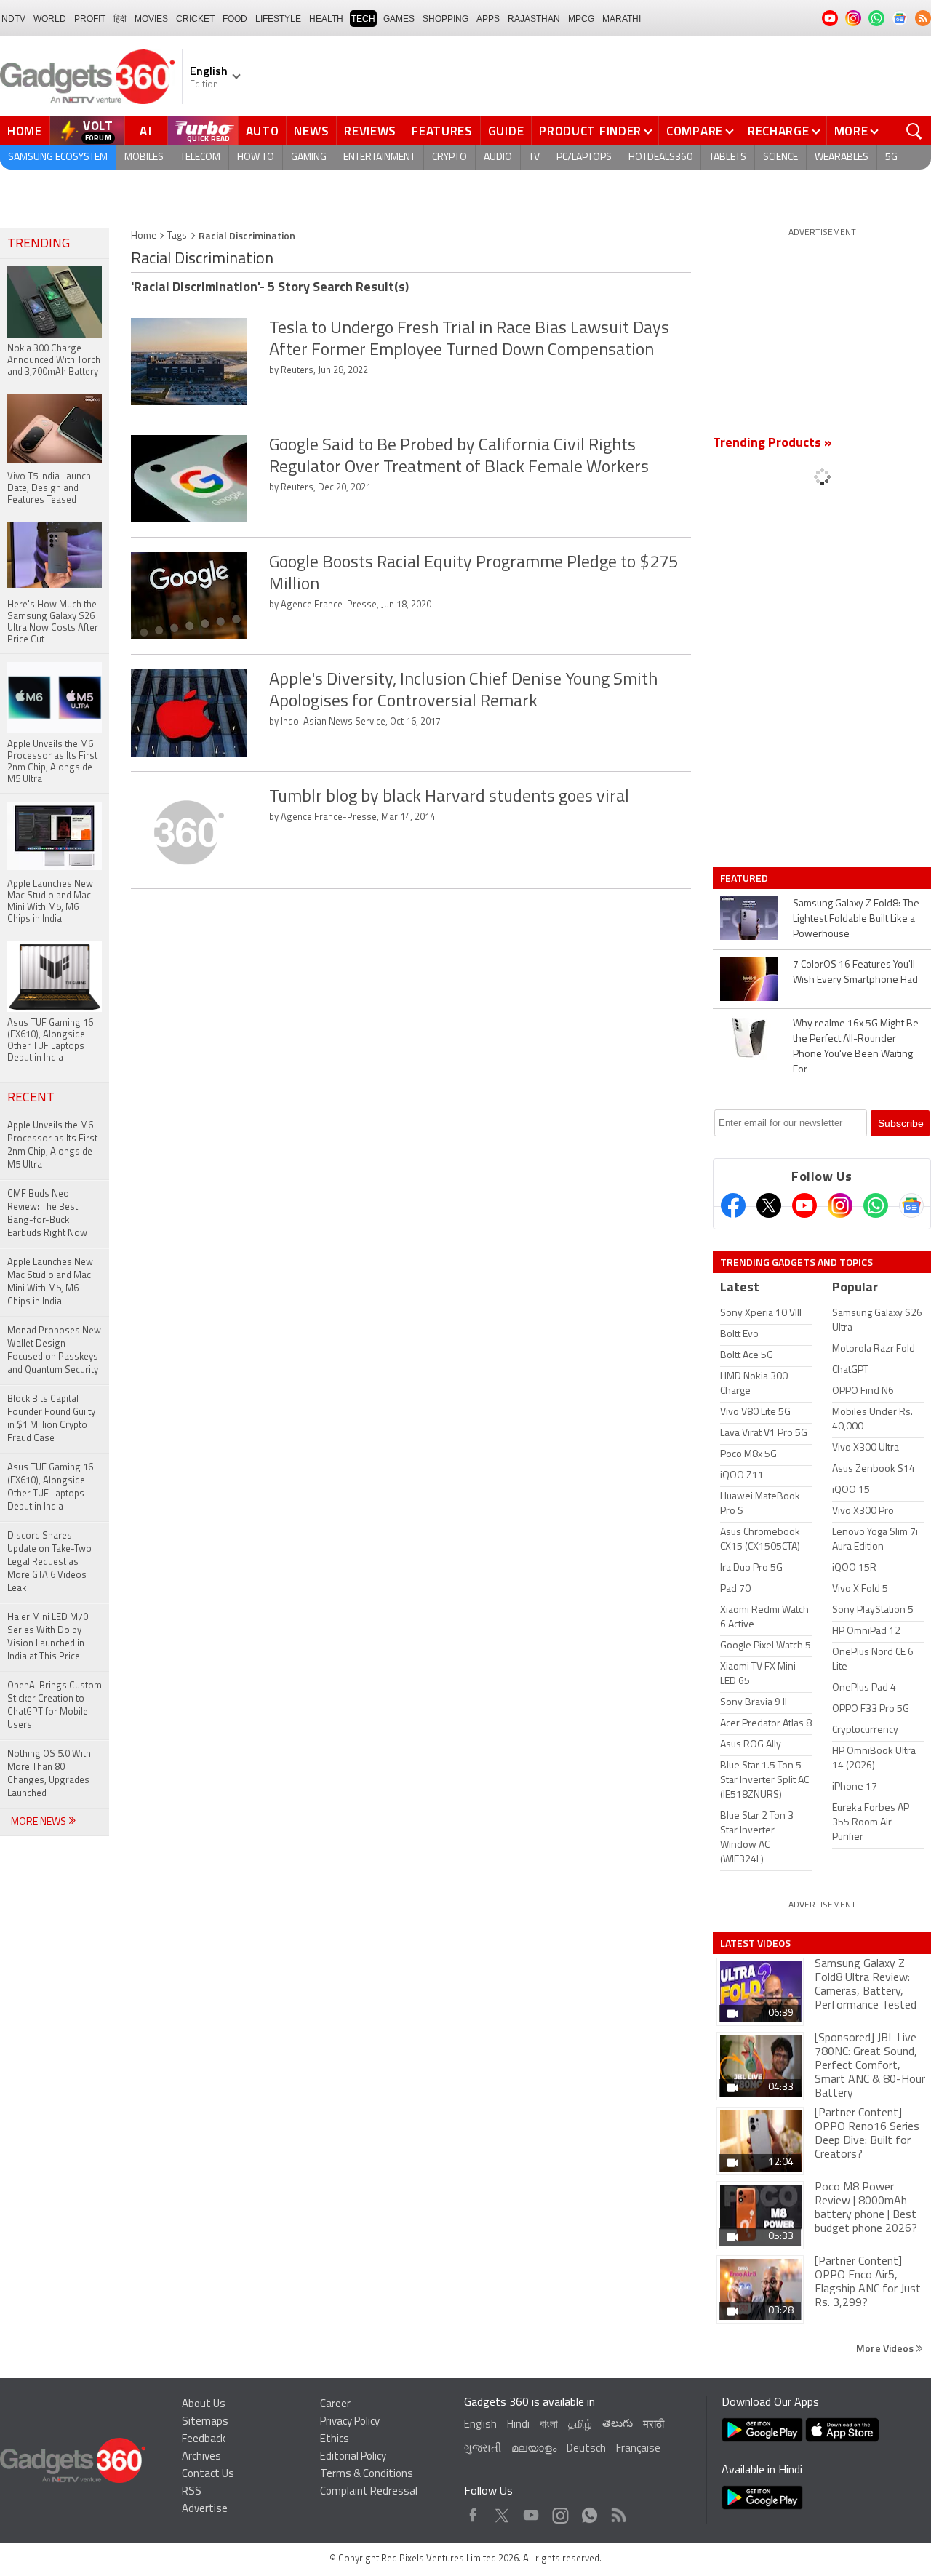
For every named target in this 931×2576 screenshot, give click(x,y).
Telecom (200, 157)
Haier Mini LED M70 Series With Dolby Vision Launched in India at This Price (48, 1637)
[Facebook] (733, 1205)
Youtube (531, 2512)
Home (25, 131)
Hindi (518, 2425)
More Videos (886, 2348)
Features (442, 131)
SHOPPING (445, 19)
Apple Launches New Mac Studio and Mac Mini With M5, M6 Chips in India (50, 1282)
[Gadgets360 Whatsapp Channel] (876, 1205)
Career (335, 2405)
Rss (618, 2512)
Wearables (842, 157)
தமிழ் (580, 2425)
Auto (263, 131)
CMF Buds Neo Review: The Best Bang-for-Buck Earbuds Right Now (47, 1214)
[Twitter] (769, 1205)
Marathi (622, 19)
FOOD (235, 19)
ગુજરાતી (483, 2449)
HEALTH (326, 19)
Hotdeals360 (660, 157)
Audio (498, 157)
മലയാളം (534, 2449)
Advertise (205, 2509)
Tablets (728, 157)
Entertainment (379, 157)
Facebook (473, 2512)
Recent (31, 1098)
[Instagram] (840, 1205)
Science (780, 157)
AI (146, 131)
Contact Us (208, 2475)
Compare (695, 131)
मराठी (654, 2425)
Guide (506, 131)
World (50, 19)
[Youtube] (804, 1205)
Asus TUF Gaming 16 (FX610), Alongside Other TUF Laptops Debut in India (50, 1487)
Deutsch (586, 2449)
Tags (177, 236)
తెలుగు (618, 2424)
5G (891, 157)
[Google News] (911, 1205)
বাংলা (549, 2425)
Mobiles (144, 157)
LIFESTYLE (278, 19)
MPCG (581, 19)
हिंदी (120, 19)
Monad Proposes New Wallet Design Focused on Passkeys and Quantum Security (54, 1351)
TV (534, 157)
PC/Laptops (584, 157)
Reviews (370, 131)
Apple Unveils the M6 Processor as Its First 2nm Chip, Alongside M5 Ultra (52, 1145)
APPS (488, 19)
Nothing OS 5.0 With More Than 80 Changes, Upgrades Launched (49, 1774)
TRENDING (39, 244)
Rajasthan (534, 19)
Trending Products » (772, 444)
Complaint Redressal (369, 2492)
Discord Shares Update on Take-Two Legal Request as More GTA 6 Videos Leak (49, 1562)
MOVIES (151, 19)
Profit (90, 19)
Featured (745, 878)
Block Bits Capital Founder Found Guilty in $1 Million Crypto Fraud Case (51, 1419)
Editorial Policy (353, 2457)
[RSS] (923, 18)
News (311, 131)
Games (399, 19)
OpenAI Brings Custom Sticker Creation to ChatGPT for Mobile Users (55, 1706)
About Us (204, 2405)
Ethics (335, 2440)
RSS (192, 2492)
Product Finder (590, 131)
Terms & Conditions (367, 2475)
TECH (363, 19)
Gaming (309, 157)
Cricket (195, 19)
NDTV (13, 19)
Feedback (204, 2440)
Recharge (779, 131)
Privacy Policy (350, 2422)
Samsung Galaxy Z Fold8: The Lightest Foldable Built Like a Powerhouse (856, 919)
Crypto (449, 157)
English (480, 2425)
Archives (201, 2457)
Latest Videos (755, 1943)
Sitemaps (205, 2422)
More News (40, 1822)
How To (256, 157)
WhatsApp (590, 2512)
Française (638, 2449)
